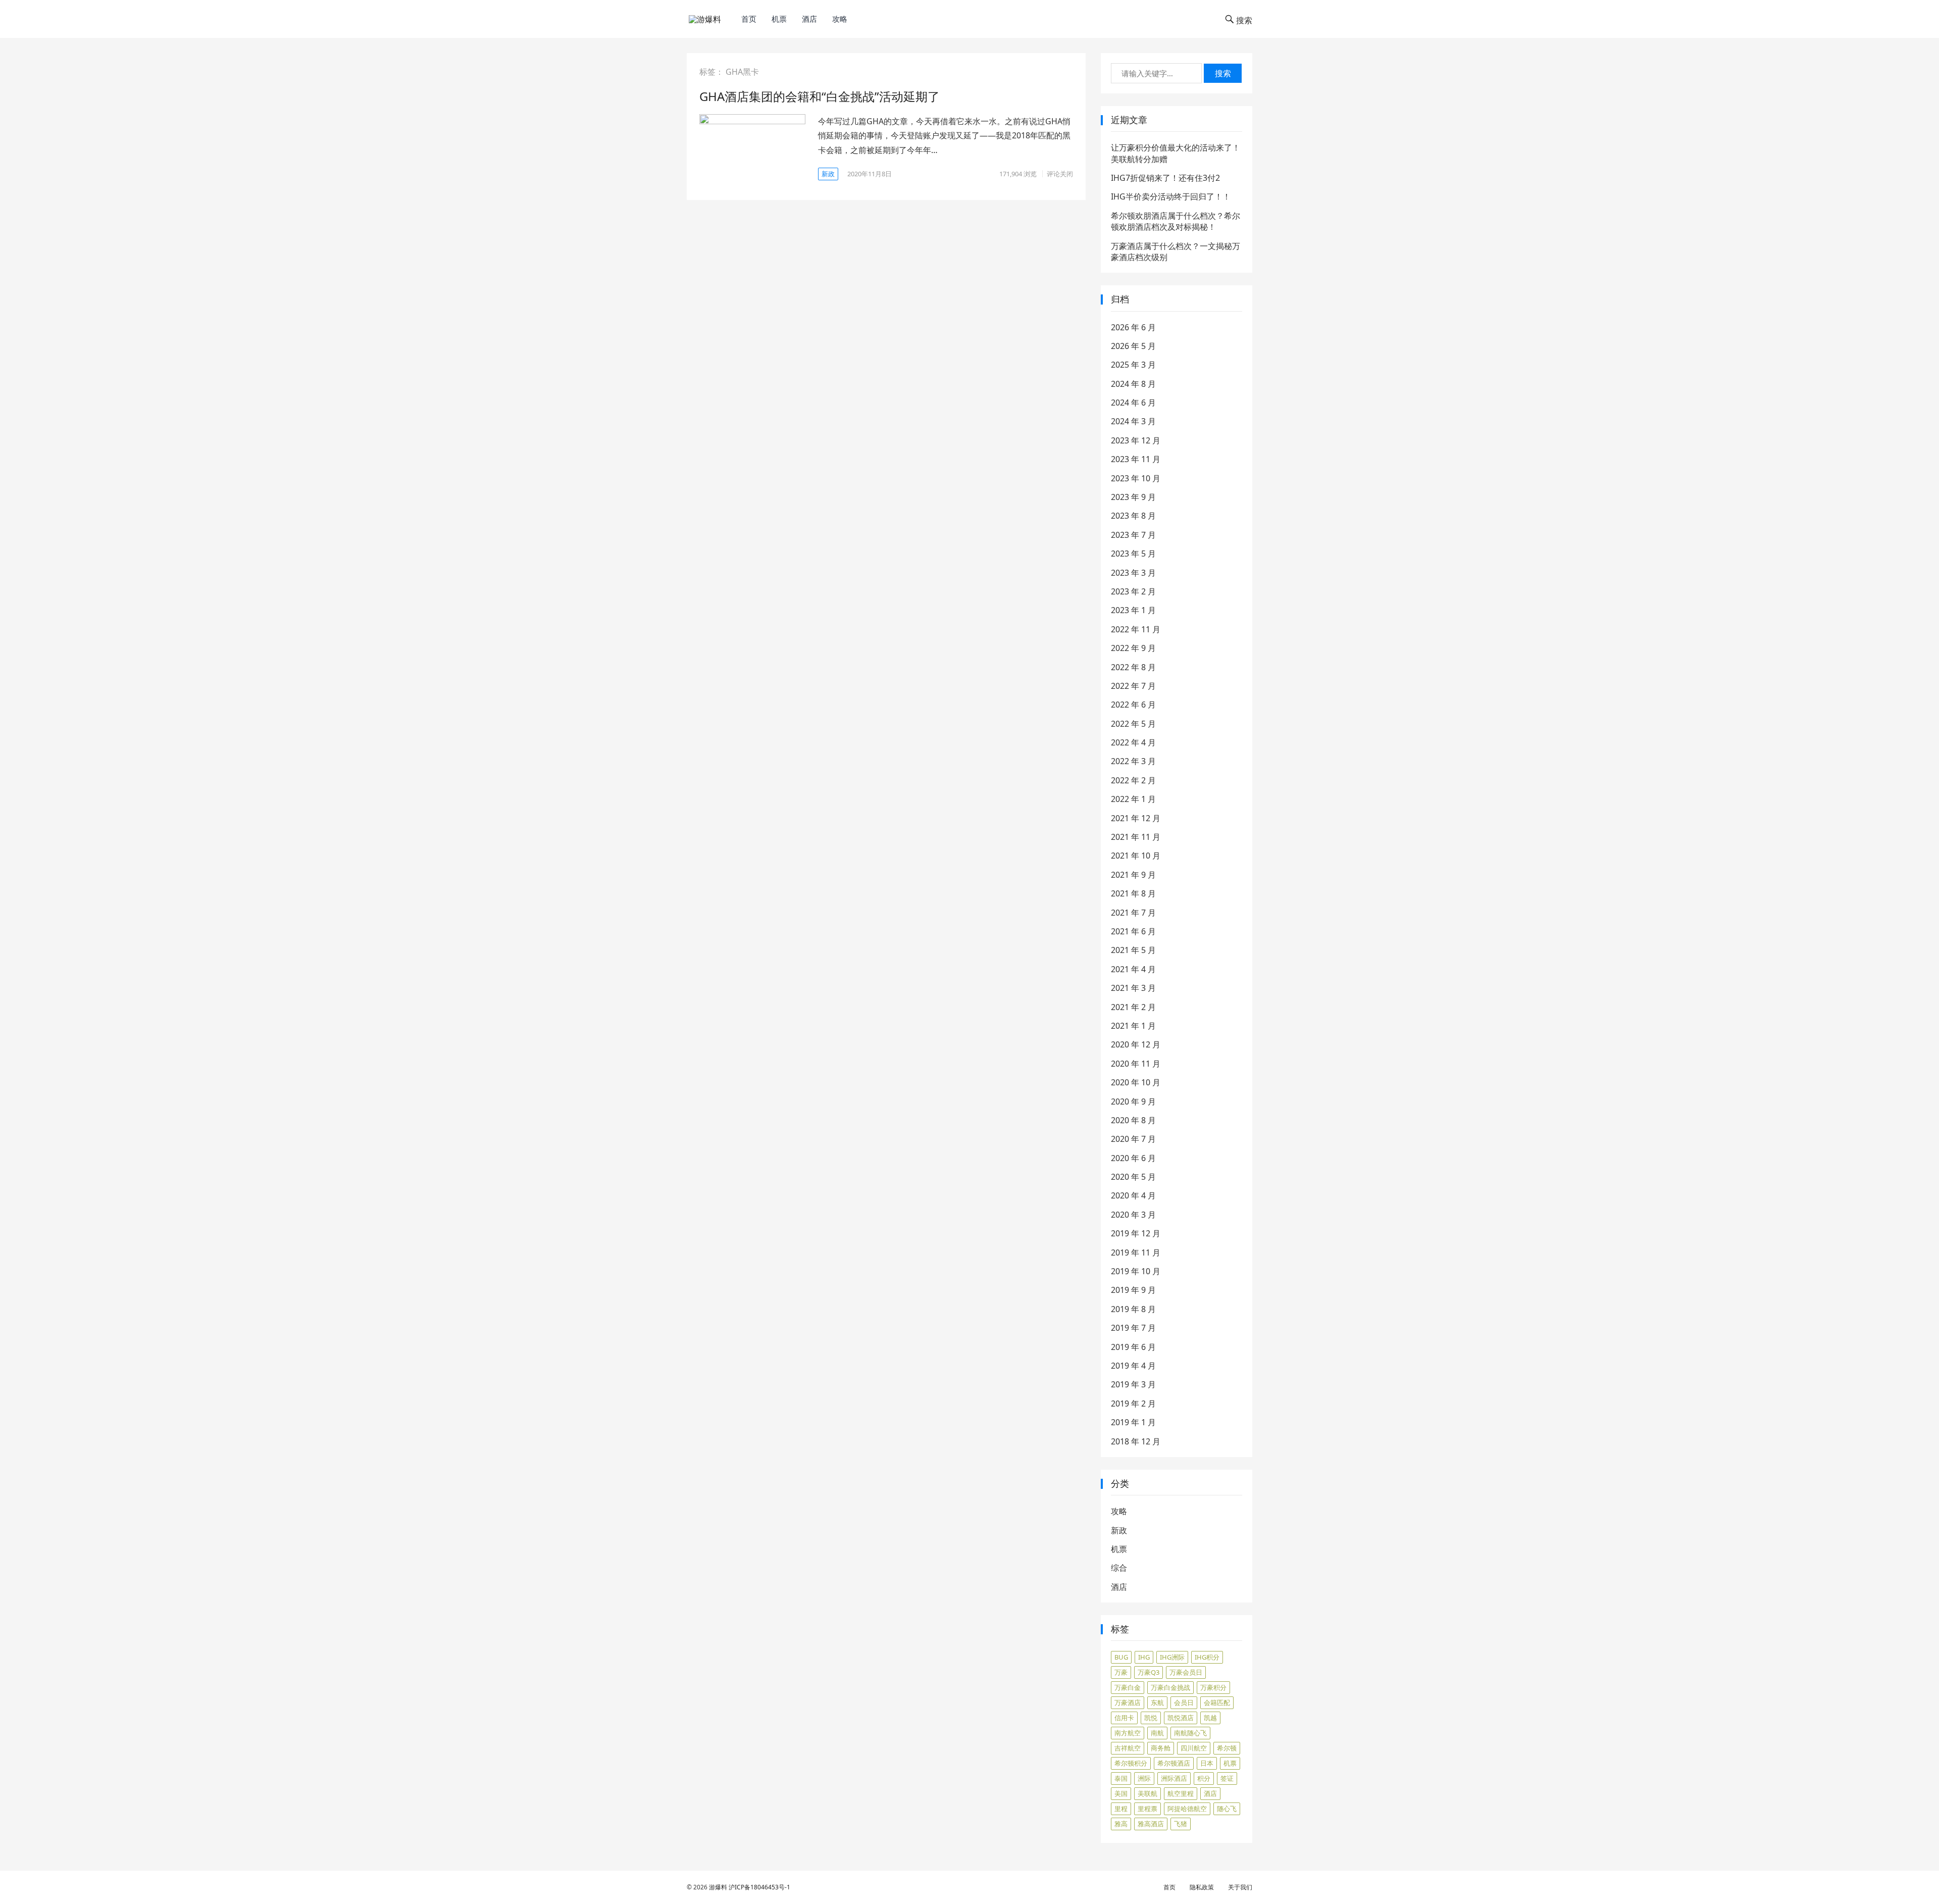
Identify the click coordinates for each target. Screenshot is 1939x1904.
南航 (1157, 1733)
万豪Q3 (1149, 1672)
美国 (1121, 1793)
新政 (828, 174)
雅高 (1121, 1824)
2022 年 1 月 (1133, 799)
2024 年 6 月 (1133, 403)
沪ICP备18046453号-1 (759, 1887)
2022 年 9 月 (1133, 648)
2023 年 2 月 (1133, 591)
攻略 (840, 19)
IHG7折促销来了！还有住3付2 (1165, 178)
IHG (1144, 1657)
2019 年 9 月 (1133, 1290)
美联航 (1147, 1793)
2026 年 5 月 (1133, 346)
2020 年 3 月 (1133, 1215)
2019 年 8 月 (1133, 1309)
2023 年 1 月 (1133, 610)
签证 (1227, 1778)
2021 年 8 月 (1133, 893)
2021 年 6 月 (1133, 931)
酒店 (809, 19)
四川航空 (1194, 1748)
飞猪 (1181, 1824)
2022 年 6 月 (1133, 705)
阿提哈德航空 (1187, 1809)
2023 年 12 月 (1136, 440)
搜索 (1223, 73)
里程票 (1147, 1809)
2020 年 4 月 (1133, 1195)
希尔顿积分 (1131, 1763)
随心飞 (1227, 1809)
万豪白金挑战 (1170, 1687)
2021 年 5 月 (1133, 950)
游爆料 (718, 1887)
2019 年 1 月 (1133, 1422)
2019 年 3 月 (1133, 1384)
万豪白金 (1128, 1687)
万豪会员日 (1186, 1672)
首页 (749, 19)
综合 (1119, 1568)
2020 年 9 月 (1133, 1101)
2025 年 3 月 (1133, 365)
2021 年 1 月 (1133, 1026)
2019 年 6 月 (1133, 1347)
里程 (1121, 1809)
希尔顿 (1227, 1748)
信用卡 (1124, 1718)
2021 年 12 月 (1136, 818)
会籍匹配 (1217, 1702)
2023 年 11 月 (1136, 459)
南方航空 (1128, 1733)
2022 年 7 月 (1133, 686)
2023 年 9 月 (1133, 497)
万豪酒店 (1128, 1702)
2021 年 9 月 (1133, 875)
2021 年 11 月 (1136, 837)
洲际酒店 (1174, 1778)
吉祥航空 (1128, 1748)
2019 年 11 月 (1136, 1252)
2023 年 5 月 (1133, 554)
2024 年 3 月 (1133, 421)
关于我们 (1240, 1887)
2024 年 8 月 (1133, 384)
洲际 (1144, 1778)
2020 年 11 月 (1136, 1064)
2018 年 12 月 (1136, 1441)
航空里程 (1181, 1793)
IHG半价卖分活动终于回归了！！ (1171, 196)
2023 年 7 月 (1133, 535)
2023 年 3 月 (1133, 573)
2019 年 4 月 (1133, 1366)
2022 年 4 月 (1133, 742)
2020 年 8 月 (1133, 1120)
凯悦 (1151, 1718)
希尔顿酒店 (1174, 1763)
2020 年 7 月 (1133, 1139)
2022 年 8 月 (1133, 667)
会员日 (1184, 1702)
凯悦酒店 (1181, 1718)
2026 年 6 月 (1133, 327)
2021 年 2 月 (1133, 1007)
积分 (1204, 1778)
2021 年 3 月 (1133, 988)
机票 (779, 19)
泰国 (1121, 1778)
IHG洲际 (1172, 1657)
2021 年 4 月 (1133, 969)
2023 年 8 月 (1133, 516)
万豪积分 (1213, 1687)
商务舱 (1161, 1748)
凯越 (1210, 1718)
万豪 (1121, 1672)
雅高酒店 (1151, 1824)
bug (1121, 1657)
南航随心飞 (1190, 1733)
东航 (1157, 1702)
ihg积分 (1207, 1657)
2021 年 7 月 (1133, 913)
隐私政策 (1202, 1887)
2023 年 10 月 (1136, 478)
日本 (1207, 1763)
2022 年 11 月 (1136, 629)
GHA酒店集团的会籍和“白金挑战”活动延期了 (820, 96)
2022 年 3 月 (1133, 761)
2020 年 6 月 (1133, 1158)
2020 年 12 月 (1136, 1044)
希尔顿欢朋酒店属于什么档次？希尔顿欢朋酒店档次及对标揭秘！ (1176, 221)
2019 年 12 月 (1136, 1233)
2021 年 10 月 (1136, 856)
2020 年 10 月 (1136, 1082)
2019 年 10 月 (1136, 1271)
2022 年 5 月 (1133, 724)
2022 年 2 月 (1133, 780)
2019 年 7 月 (1133, 1328)
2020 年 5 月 (1133, 1177)
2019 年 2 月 (1133, 1404)
